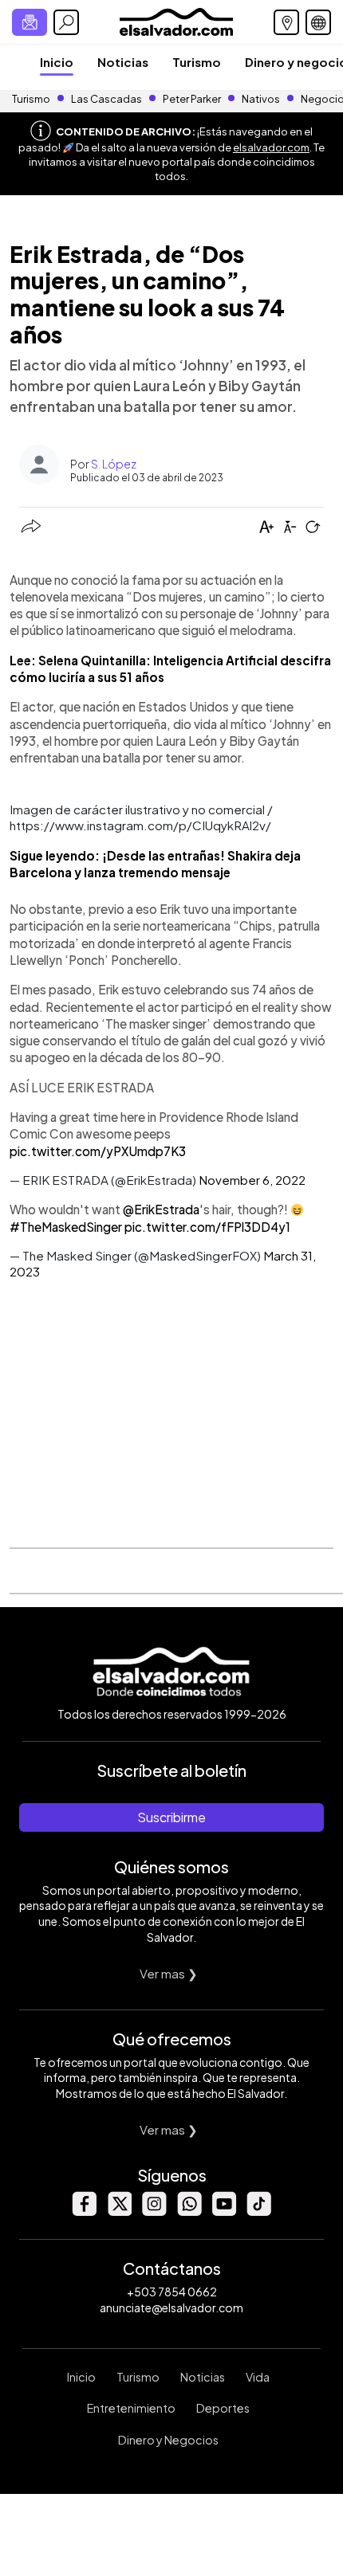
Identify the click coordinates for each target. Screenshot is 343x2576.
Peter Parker (193, 99)
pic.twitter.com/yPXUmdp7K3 (98, 1151)
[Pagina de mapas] (286, 22)
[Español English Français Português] (318, 22)
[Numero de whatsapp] (189, 2211)
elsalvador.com (271, 147)
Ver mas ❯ (169, 1973)
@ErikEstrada (161, 1209)
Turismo (197, 62)
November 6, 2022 (252, 1180)
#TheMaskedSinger (66, 1227)
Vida (258, 2377)
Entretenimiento (131, 2408)
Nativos (261, 99)
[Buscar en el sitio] (66, 22)
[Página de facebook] (84, 2211)
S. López (114, 464)
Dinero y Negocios (168, 2440)
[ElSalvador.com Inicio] (176, 20)
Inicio (57, 62)
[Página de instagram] (154, 2211)
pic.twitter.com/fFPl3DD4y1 (207, 1227)
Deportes (223, 2408)
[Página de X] (119, 2211)
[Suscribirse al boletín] (30, 22)
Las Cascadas (106, 99)
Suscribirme (171, 1817)
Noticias (123, 62)
